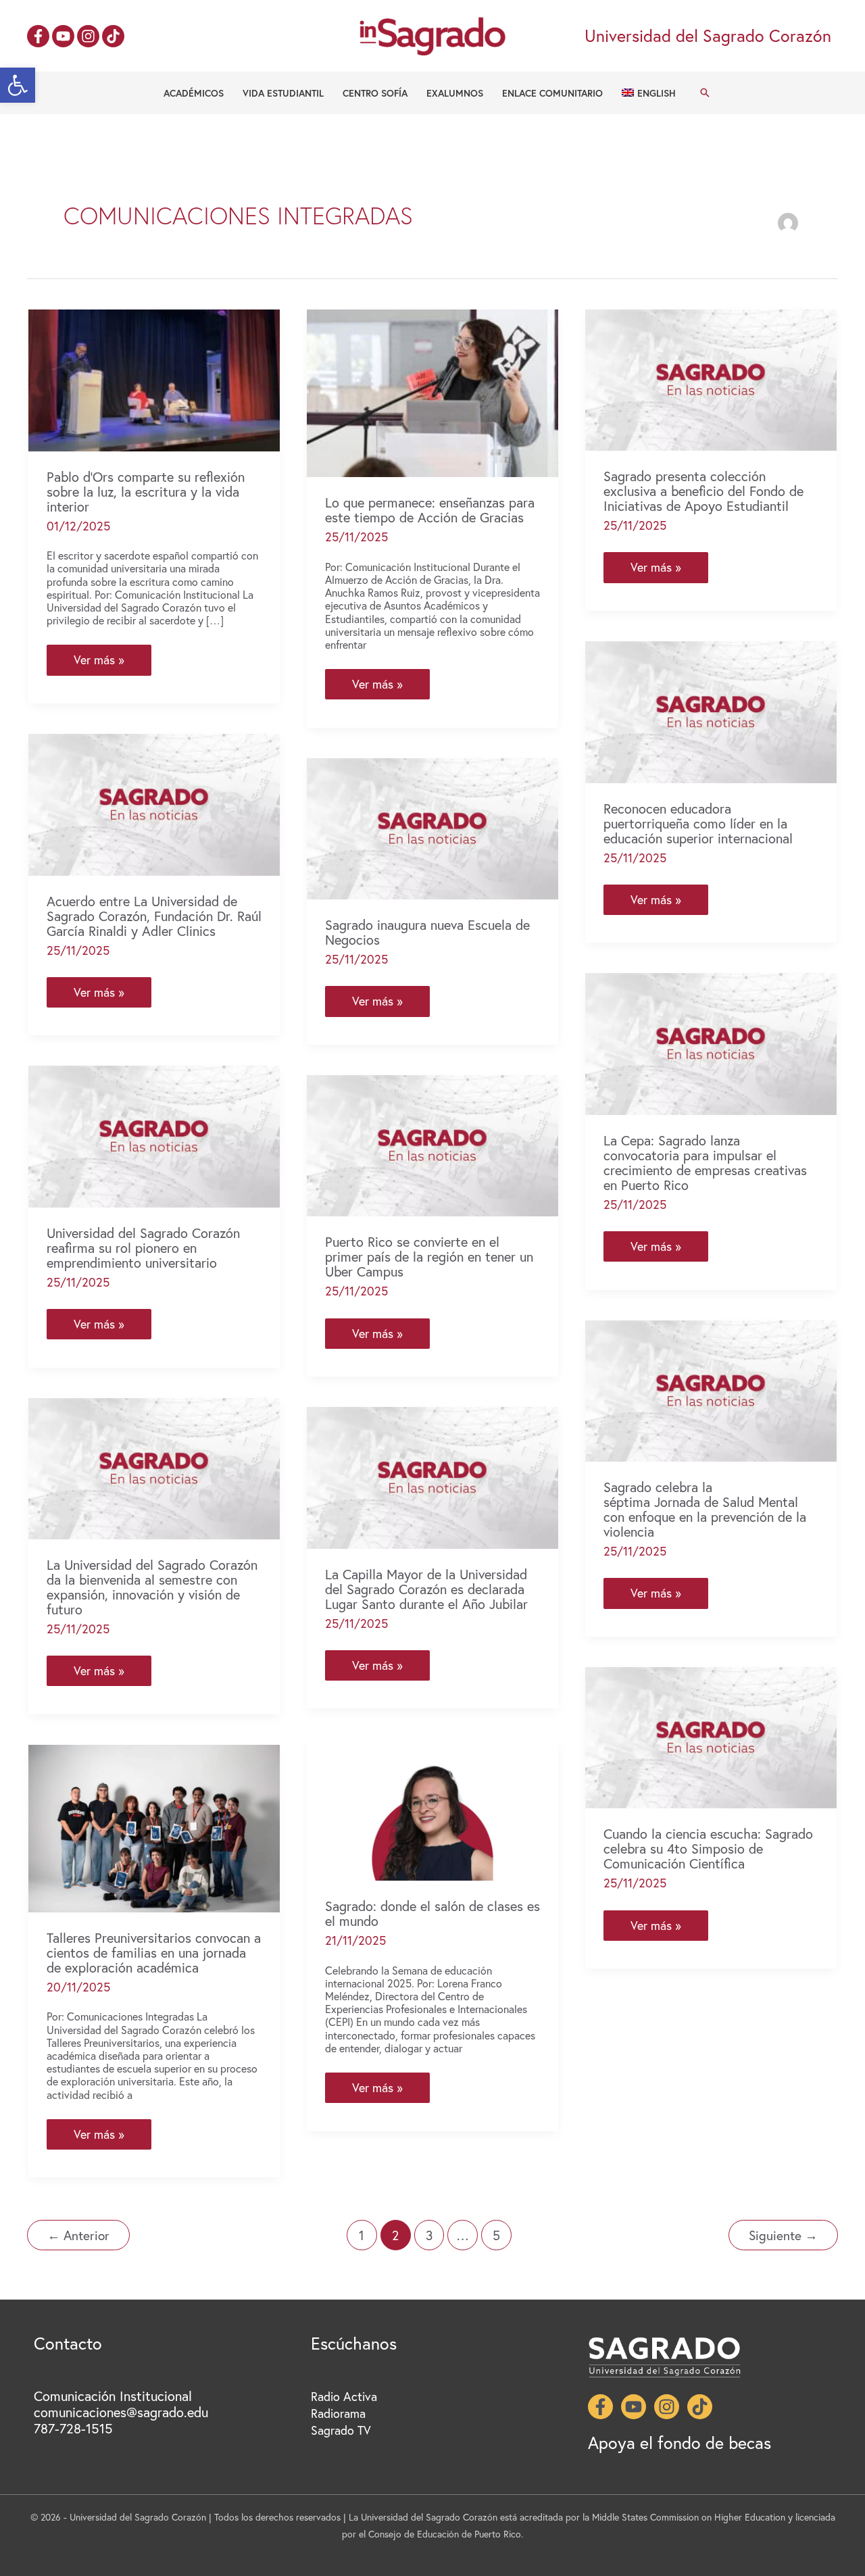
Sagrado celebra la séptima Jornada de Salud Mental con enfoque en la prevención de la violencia (705, 1509)
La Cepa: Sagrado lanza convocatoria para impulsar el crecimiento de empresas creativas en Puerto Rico (705, 1163)
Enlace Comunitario (552, 93)
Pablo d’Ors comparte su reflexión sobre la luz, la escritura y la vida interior (146, 492)
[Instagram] (88, 36)
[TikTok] (113, 36)
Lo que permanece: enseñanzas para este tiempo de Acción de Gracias (430, 510)
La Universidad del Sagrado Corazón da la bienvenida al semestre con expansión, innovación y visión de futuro (152, 1587)
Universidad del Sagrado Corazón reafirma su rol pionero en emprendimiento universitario (143, 1248)
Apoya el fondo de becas (679, 2443)
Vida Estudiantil (283, 93)
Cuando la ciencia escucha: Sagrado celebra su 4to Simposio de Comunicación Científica (708, 1849)
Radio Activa (344, 2396)
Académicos (194, 93)
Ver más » (99, 663)
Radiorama (338, 2413)
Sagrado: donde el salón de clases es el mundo (432, 1913)
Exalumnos (455, 93)
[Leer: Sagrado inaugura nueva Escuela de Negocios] (432, 827)
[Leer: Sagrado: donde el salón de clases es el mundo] (432, 1808)
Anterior (78, 2235)
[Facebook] (38, 36)
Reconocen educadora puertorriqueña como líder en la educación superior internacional (698, 823)
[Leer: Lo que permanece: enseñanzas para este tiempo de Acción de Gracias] (432, 391)
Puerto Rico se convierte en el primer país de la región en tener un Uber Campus (429, 1257)
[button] (18, 85)
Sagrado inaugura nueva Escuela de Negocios (427, 932)
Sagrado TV (341, 2430)
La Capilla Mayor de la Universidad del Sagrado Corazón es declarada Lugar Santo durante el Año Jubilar (426, 1589)
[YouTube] (63, 36)
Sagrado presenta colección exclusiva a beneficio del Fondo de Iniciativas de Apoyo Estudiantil (703, 491)
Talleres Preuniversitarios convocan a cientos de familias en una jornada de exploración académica (154, 1953)
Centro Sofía (375, 93)
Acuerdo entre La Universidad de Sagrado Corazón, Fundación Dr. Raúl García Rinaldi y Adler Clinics (154, 916)
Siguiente (783, 2235)
